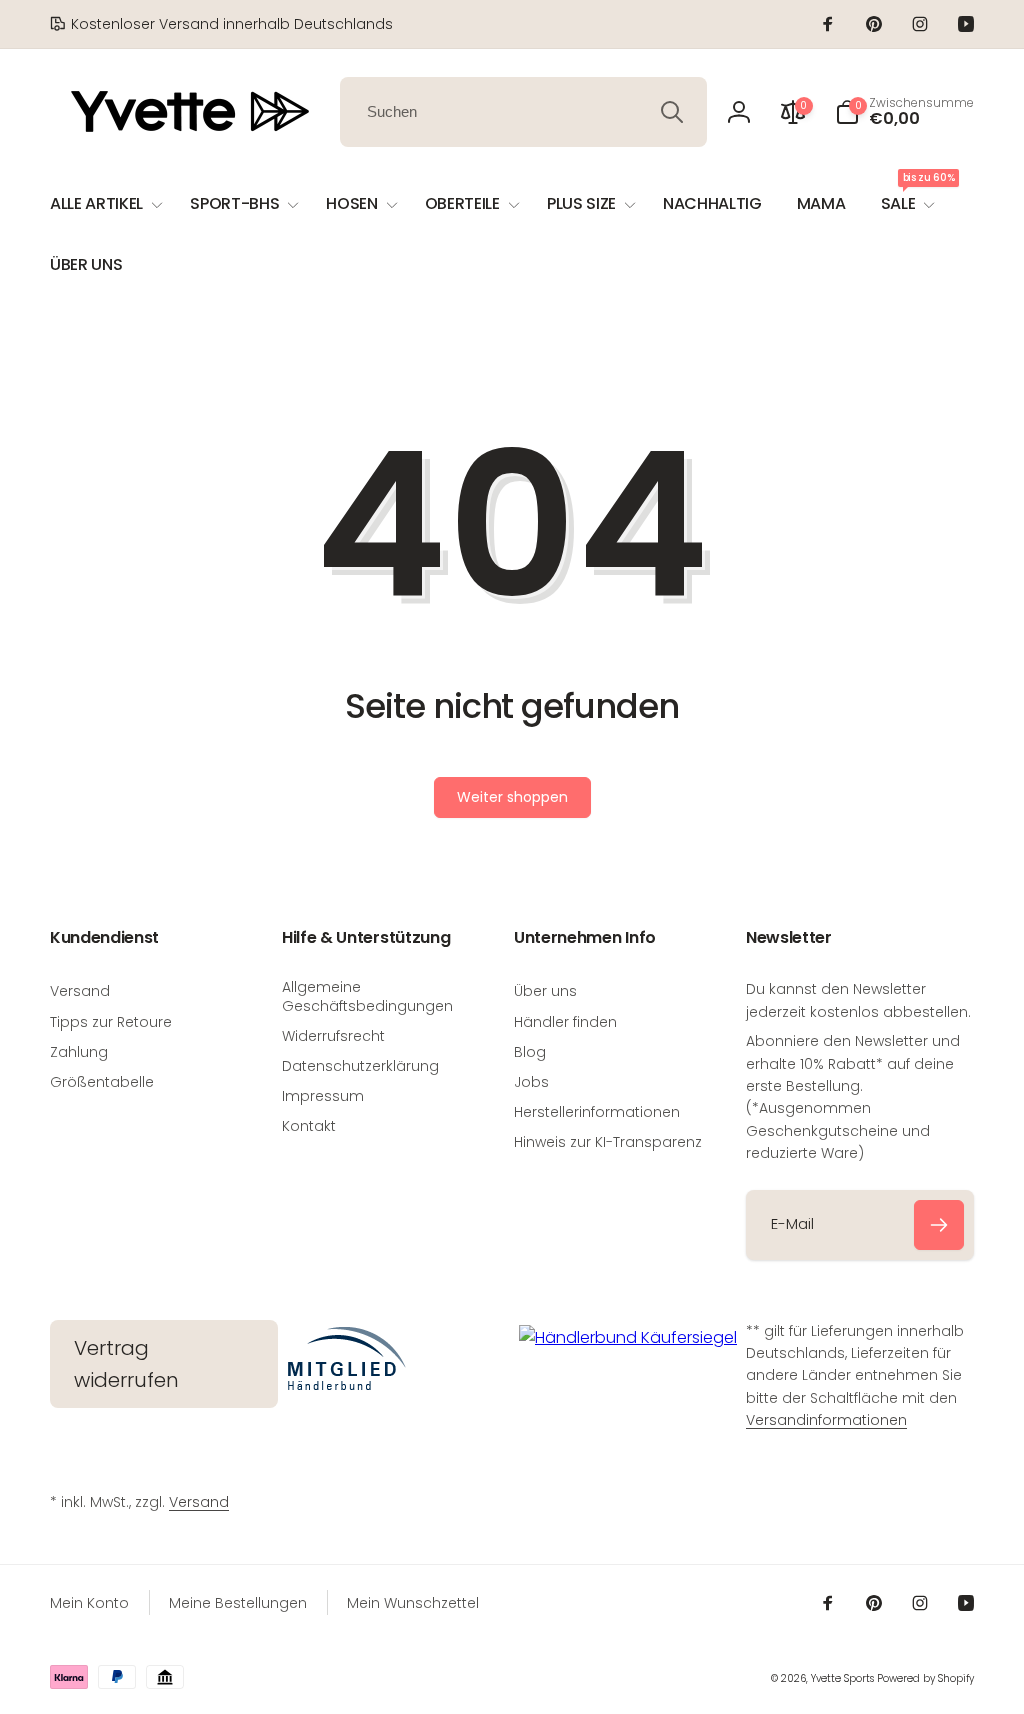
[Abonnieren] (939, 1225)
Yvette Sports (842, 1678)
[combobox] (523, 112)
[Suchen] (672, 112)
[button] (904, 112)
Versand (199, 1502)
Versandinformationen (826, 1420)
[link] (221, 24)
